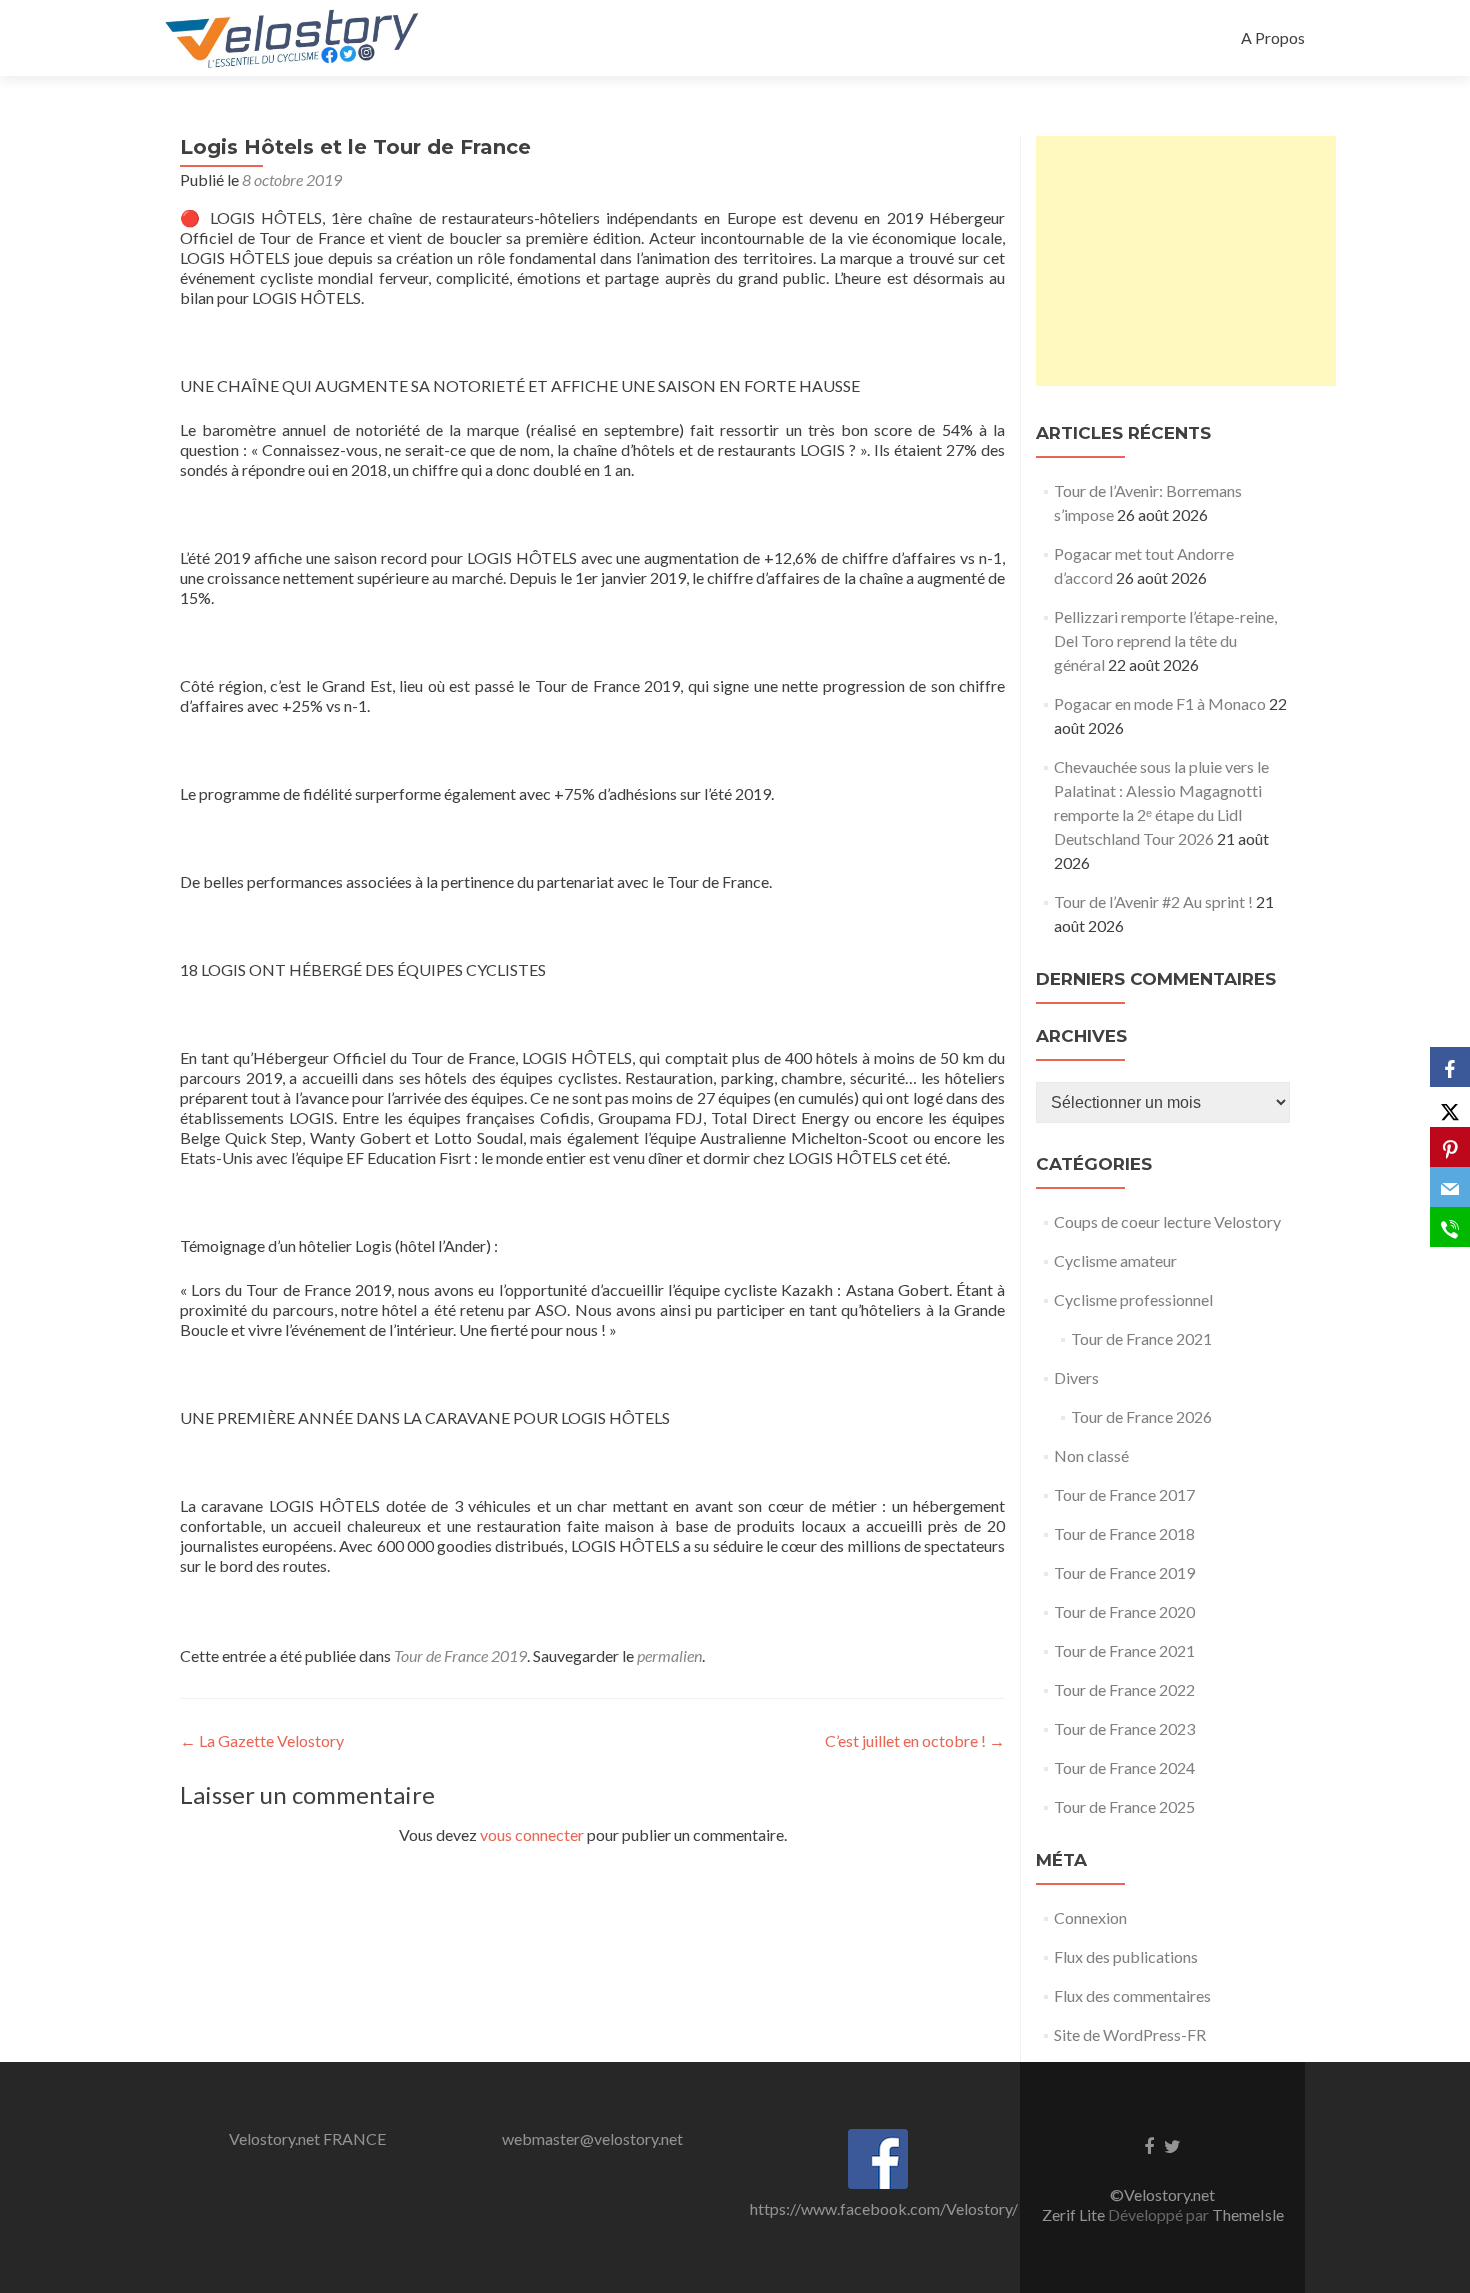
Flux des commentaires (1132, 1995)
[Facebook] (1450, 1067)
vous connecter (532, 1834)
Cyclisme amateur (1115, 1260)
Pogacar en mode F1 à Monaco (1160, 703)
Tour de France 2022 (1124, 1689)
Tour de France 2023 (1124, 1728)
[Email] (1450, 1187)
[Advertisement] (1186, 261)
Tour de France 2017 (1124, 1494)
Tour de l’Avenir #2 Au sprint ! (1153, 901)
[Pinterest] (1450, 1147)
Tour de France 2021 (1141, 1338)
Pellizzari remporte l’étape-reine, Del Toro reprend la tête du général (1165, 640)
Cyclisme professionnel (1133, 1299)
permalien (669, 1655)
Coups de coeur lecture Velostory (1167, 1221)
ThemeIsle (1248, 2214)
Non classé (1091, 1455)
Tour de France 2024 (1124, 1767)
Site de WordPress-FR (1130, 2034)
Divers (1076, 1377)
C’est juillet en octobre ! (915, 1740)
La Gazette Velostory (262, 1740)
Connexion (1090, 1917)
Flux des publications (1126, 1956)
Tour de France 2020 (1124, 1611)
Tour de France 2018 (1124, 1533)
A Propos (1273, 37)
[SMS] (1450, 1227)
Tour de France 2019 (460, 1655)
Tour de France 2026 (1141, 1416)
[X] (1450, 1107)
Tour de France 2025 (1124, 1806)
